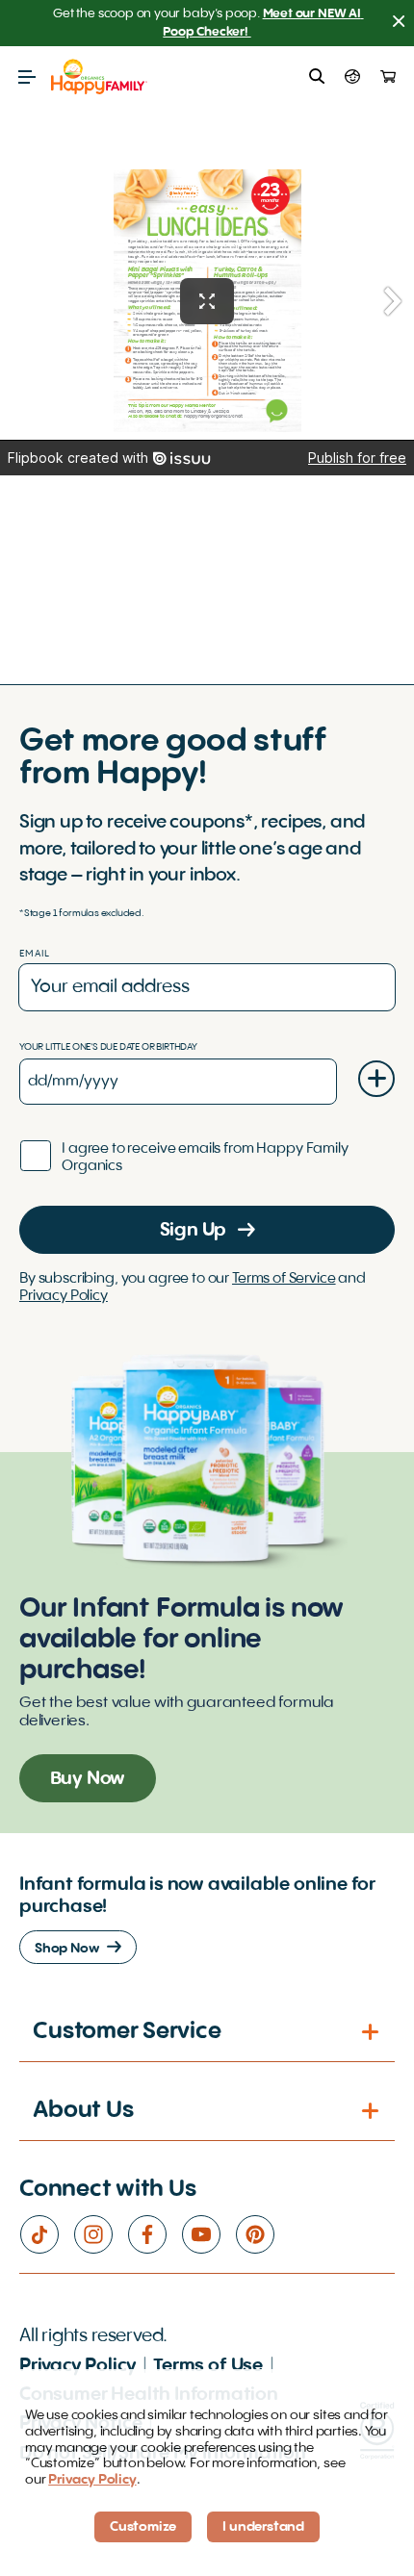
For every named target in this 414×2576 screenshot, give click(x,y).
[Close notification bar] (399, 24)
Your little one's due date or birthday (108, 1047)
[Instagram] (100, 2234)
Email (35, 954)
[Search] (317, 77)
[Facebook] (154, 2234)
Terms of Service (284, 1279)
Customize (143, 2527)
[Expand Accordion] (372, 2032)
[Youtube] (208, 2234)
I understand (263, 2527)
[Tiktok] (46, 2234)
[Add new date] (376, 1079)
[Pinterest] (262, 2234)
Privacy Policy (64, 1296)
